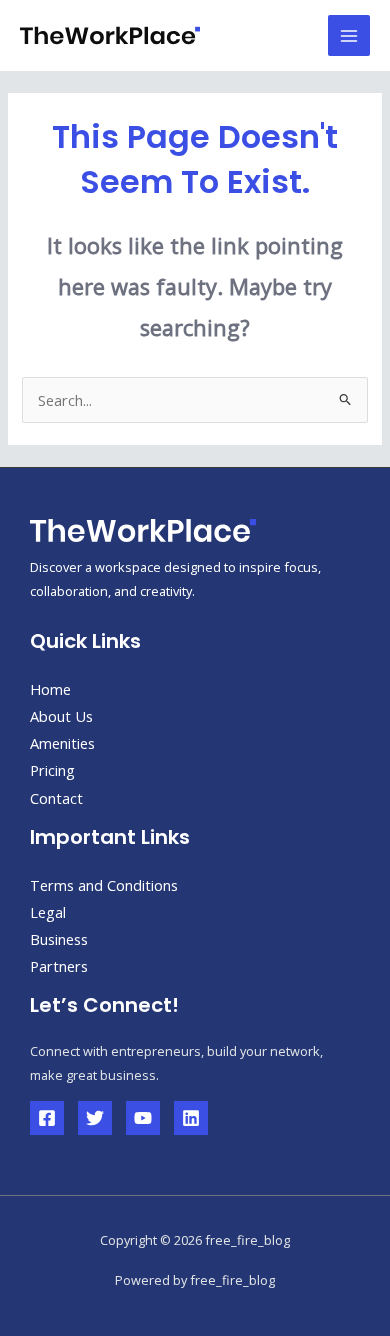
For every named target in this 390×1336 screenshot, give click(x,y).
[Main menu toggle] (349, 36)
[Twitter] (95, 1118)
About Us (61, 716)
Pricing (52, 770)
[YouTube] (143, 1118)
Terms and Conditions (104, 885)
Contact (56, 798)
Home (50, 689)
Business (59, 939)
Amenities (62, 743)
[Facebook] (47, 1118)
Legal (48, 912)
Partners (59, 966)
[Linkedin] (191, 1118)
